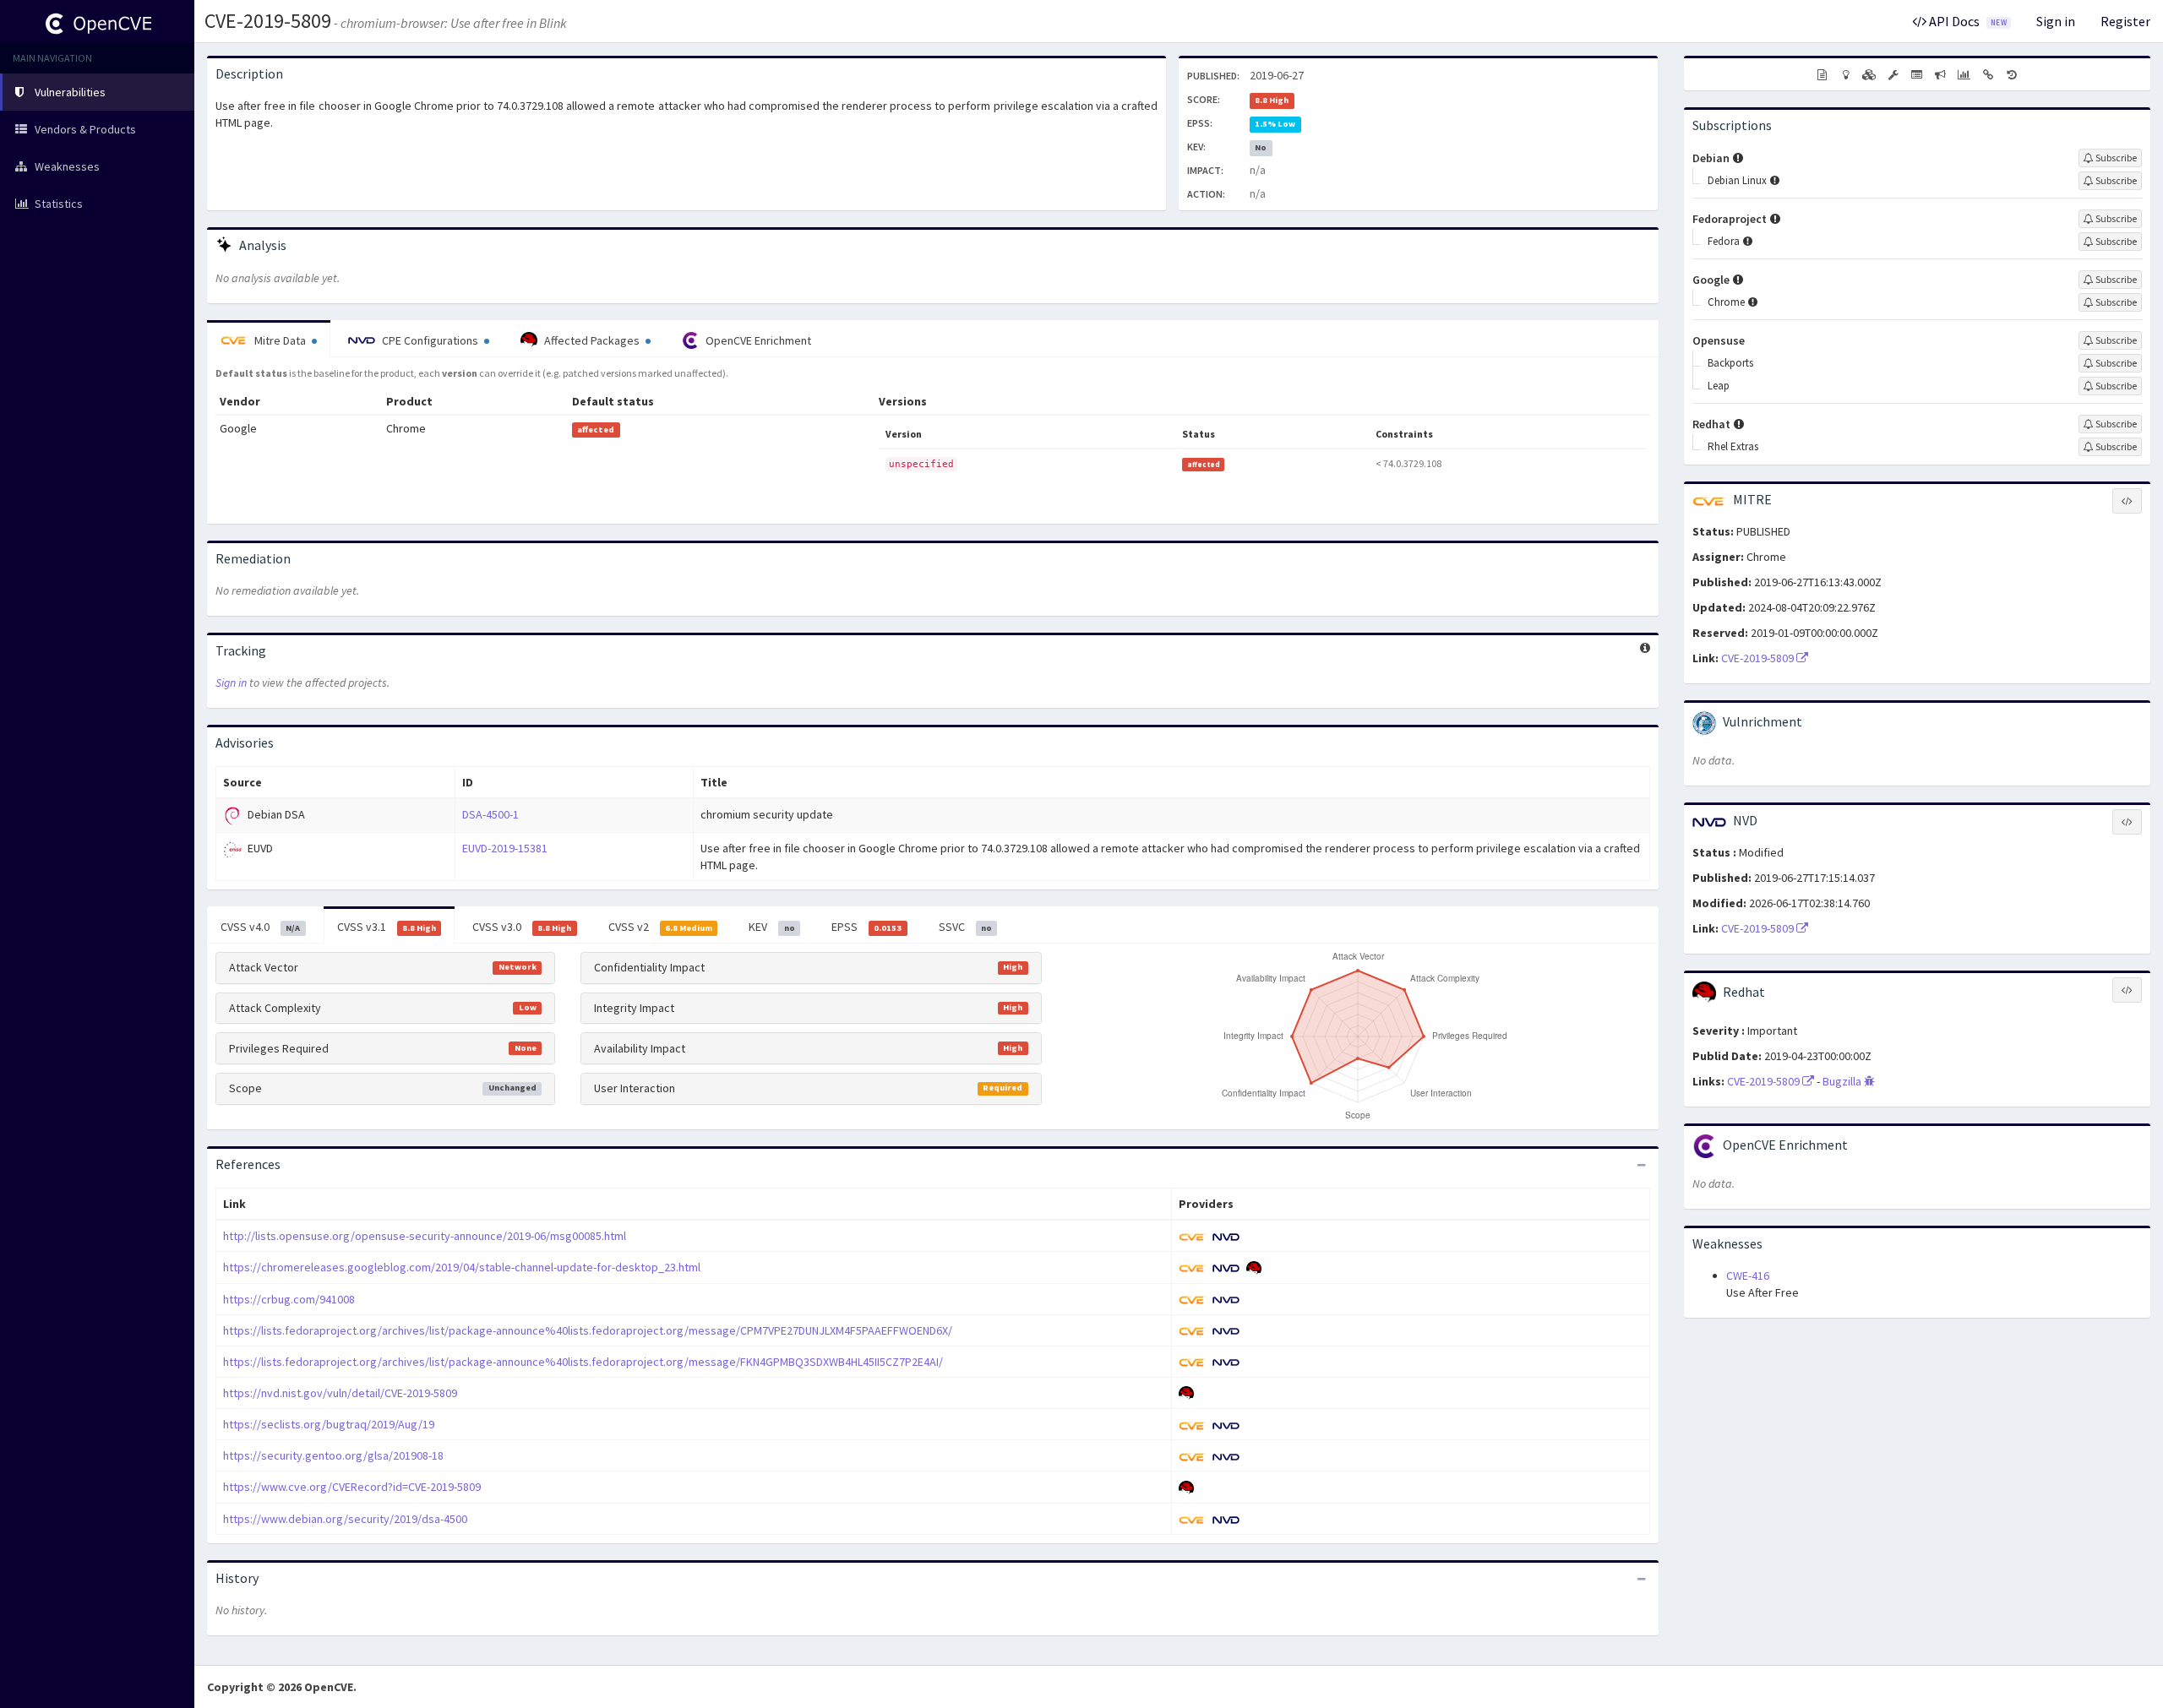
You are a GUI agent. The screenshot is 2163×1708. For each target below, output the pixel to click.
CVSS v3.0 (522, 927)
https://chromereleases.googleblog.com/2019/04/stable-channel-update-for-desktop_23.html (462, 1267)
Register (2125, 21)
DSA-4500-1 (490, 814)
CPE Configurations (430, 340)
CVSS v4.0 (260, 927)
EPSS (866, 927)
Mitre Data (280, 340)
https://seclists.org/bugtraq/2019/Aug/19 (329, 1424)
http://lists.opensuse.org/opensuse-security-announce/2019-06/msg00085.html (425, 1236)
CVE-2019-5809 (268, 21)
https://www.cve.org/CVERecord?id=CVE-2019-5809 (352, 1487)
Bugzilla (1843, 1081)
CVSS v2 (660, 927)
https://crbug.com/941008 (289, 1299)
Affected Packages (592, 340)
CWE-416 (1748, 1276)
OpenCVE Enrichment (757, 340)
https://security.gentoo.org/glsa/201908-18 (333, 1455)
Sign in (2056, 21)
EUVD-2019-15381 (505, 848)
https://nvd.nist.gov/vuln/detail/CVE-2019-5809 (340, 1393)
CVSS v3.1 (387, 927)
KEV (771, 927)
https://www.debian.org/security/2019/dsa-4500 (345, 1519)
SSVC (965, 927)
